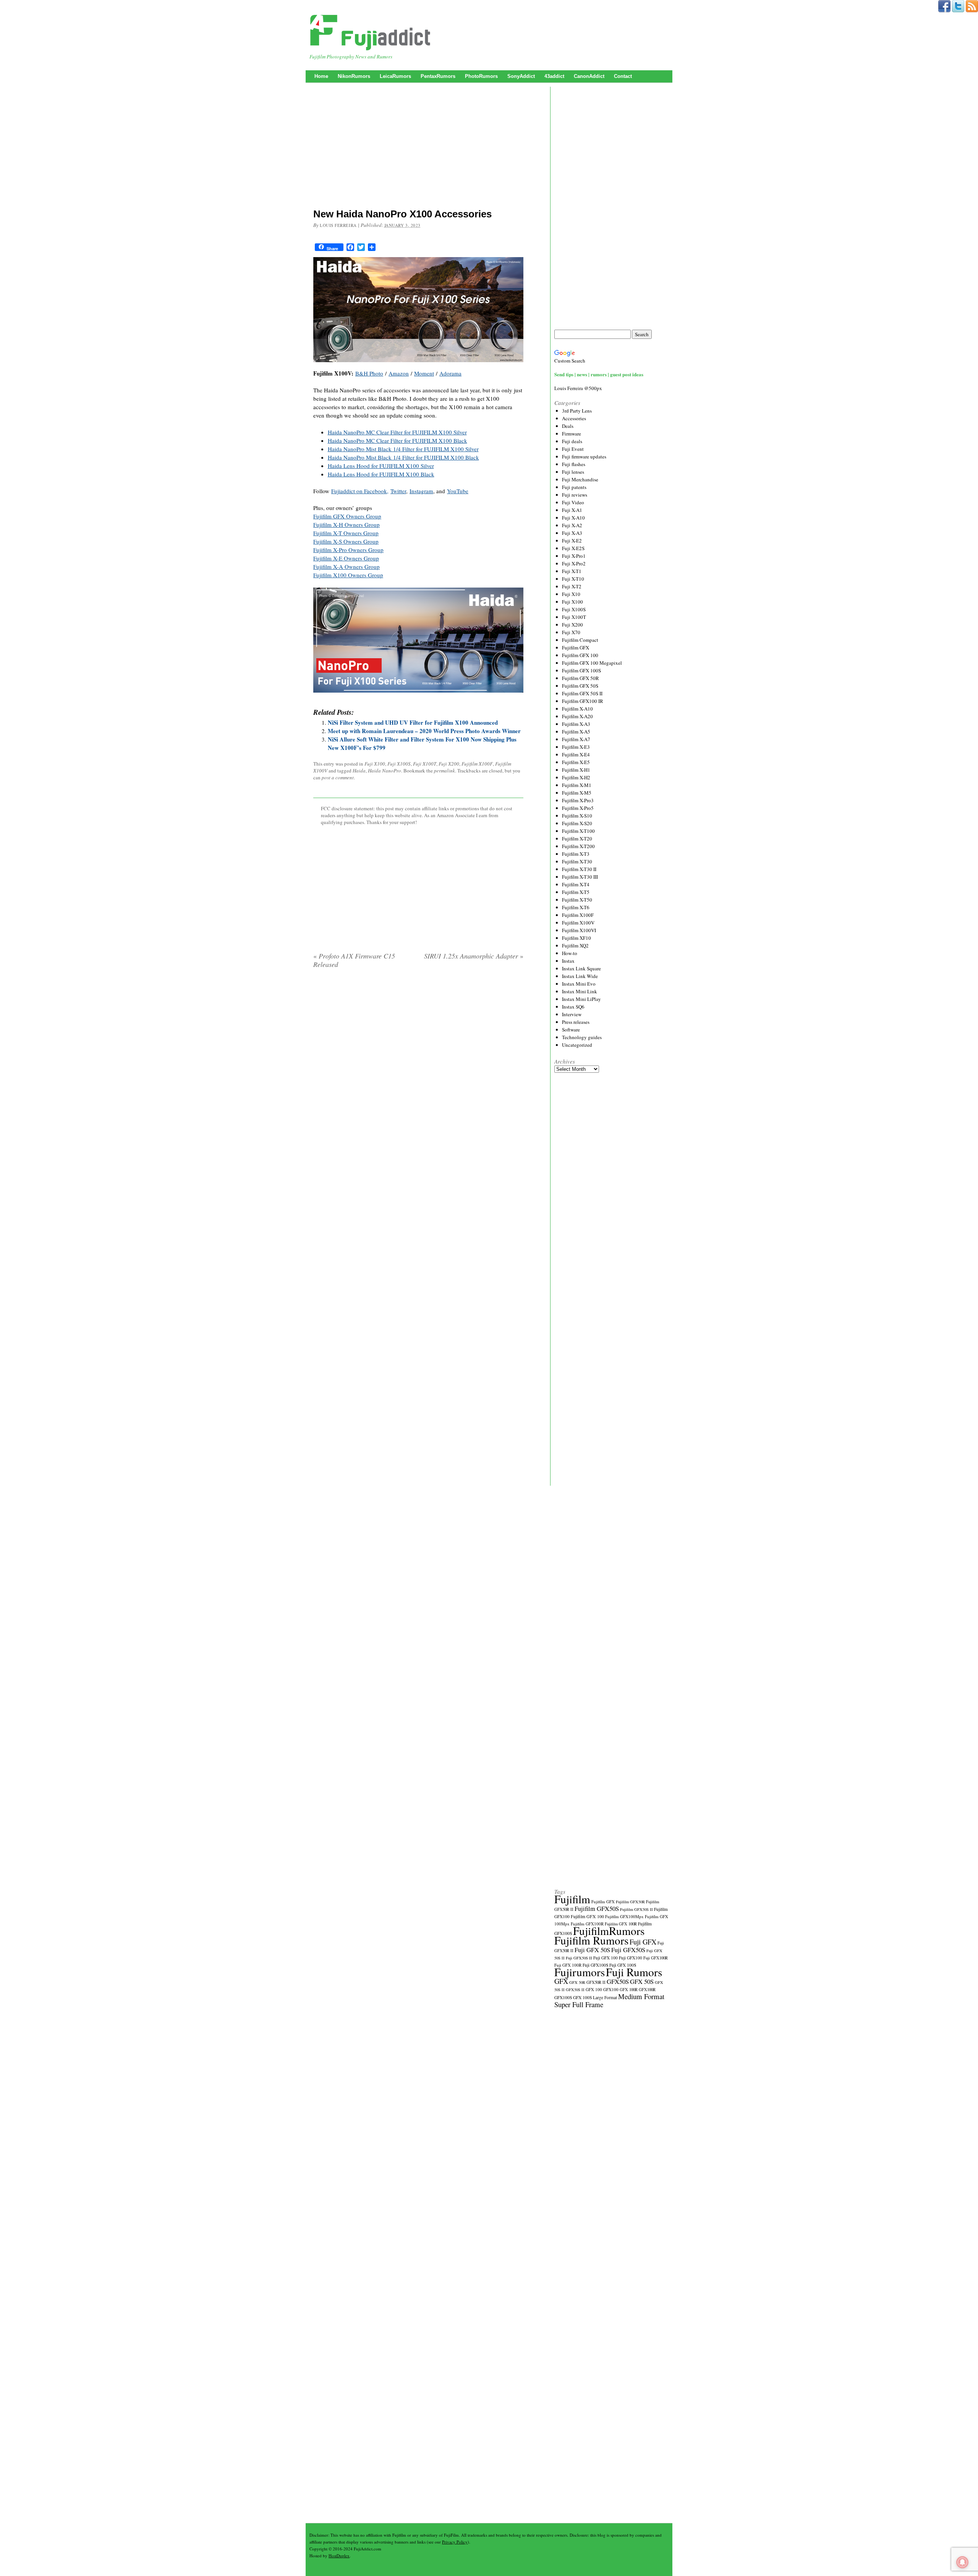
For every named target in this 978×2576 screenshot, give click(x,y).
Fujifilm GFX (576, 648)
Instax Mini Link (580, 991)
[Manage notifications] (962, 2562)
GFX (561, 1981)
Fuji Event (573, 449)
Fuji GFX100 (631, 1958)
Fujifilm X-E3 (576, 747)
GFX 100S (582, 1997)
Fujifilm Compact (580, 640)
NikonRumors (354, 76)
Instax (568, 961)
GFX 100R (629, 1990)
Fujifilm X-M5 (577, 793)
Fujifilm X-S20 (577, 823)
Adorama (450, 373)
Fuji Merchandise (580, 479)
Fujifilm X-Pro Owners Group (348, 550)
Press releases (576, 1022)
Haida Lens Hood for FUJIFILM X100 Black (381, 474)
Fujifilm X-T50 (577, 900)
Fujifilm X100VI (579, 930)
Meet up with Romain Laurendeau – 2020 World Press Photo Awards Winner (424, 731)
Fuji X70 (571, 632)
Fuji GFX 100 (606, 1958)
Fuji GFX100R (656, 1958)
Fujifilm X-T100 (578, 831)
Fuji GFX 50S (592, 1950)
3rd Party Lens (577, 411)
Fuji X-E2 (572, 541)
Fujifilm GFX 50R (580, 678)
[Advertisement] (418, 147)
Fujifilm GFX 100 (580, 655)
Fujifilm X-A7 (576, 739)
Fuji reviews (575, 495)
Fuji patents (574, 487)
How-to (570, 953)
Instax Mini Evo (579, 984)
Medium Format (641, 1996)
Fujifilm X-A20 (577, 716)
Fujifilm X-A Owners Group (347, 567)
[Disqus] (418, 1072)
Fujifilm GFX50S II (636, 1909)
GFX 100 (594, 1989)
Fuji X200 (449, 764)
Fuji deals (572, 441)
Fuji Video (573, 502)
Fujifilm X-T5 (576, 892)
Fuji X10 (571, 594)
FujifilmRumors (609, 1931)
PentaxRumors (438, 76)
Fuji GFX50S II (579, 1958)
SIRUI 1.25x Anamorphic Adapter (474, 956)
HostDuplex (339, 2556)
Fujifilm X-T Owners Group (346, 533)
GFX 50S (642, 1981)
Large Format (605, 1997)
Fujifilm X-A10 (577, 709)
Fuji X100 (375, 764)
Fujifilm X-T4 (576, 884)
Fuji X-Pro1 (574, 556)
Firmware (572, 434)
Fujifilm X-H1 (576, 770)
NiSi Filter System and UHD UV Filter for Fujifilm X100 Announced (413, 722)
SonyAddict (521, 76)
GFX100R (647, 1990)
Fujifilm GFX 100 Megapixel (592, 663)
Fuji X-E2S (573, 548)
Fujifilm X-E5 (576, 762)
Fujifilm (572, 1899)
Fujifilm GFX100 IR (583, 701)
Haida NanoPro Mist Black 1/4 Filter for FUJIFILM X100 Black (403, 457)
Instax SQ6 (573, 1007)
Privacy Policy (455, 2542)
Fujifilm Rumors (591, 1940)
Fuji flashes (574, 464)
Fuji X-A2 (572, 525)
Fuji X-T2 (572, 586)
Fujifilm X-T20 (577, 839)
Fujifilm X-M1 (577, 785)
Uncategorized (577, 1045)
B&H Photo (369, 373)
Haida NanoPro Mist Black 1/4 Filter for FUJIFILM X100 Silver (403, 449)
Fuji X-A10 (573, 518)
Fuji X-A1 (572, 510)
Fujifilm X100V (578, 923)
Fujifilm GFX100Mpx (624, 1916)
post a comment (338, 777)
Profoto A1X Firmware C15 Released (354, 960)
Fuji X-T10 (573, 579)
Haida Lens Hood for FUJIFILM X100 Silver (381, 466)
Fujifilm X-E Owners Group (346, 558)
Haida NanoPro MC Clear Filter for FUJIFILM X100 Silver (397, 432)
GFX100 (611, 1989)
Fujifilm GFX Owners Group (347, 516)
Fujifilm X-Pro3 (578, 800)
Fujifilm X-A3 (576, 724)
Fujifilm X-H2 (576, 777)
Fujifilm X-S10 (577, 816)
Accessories (574, 418)
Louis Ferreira (338, 225)
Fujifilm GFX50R (630, 1902)
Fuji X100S (399, 764)
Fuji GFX (643, 1942)
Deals (568, 426)
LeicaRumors (395, 76)
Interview (572, 1014)
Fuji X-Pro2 (574, 563)
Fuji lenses (573, 472)
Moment (424, 373)
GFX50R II (596, 1982)
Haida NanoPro (385, 771)
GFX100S (563, 1997)
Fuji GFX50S (628, 1950)
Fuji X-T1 (572, 571)
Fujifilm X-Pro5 (578, 808)
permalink (444, 771)
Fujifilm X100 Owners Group (348, 575)
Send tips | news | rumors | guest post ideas (599, 374)
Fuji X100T (425, 764)
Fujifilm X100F (477, 764)
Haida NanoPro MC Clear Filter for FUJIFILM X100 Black (398, 440)
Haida (359, 771)
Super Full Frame (579, 2004)
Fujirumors (580, 1972)
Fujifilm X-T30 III (580, 877)
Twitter (398, 491)
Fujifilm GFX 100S (581, 670)
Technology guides (582, 1037)
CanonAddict (589, 76)
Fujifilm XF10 (576, 938)
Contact (623, 76)
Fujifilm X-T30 (577, 861)
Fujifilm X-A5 (576, 732)
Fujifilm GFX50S (597, 1908)
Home (321, 76)
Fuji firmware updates (584, 457)
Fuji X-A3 (572, 533)
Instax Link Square (581, 968)
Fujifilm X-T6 (576, 907)
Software (571, 1030)
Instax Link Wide (580, 976)
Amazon (399, 373)
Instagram (421, 491)
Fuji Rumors (634, 1972)
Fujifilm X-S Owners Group (346, 541)
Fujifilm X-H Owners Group (347, 525)
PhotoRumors (481, 76)
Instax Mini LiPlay (581, 999)
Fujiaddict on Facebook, (360, 491)
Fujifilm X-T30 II (579, 869)
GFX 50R (577, 1982)
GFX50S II (575, 1990)
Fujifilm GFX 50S (580, 686)
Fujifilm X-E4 (576, 755)
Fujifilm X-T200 (578, 846)
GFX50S (618, 1981)
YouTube (458, 491)
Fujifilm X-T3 (576, 854)
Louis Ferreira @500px (578, 388)
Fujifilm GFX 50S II (582, 693)
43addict (554, 76)
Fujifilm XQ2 (575, 946)
